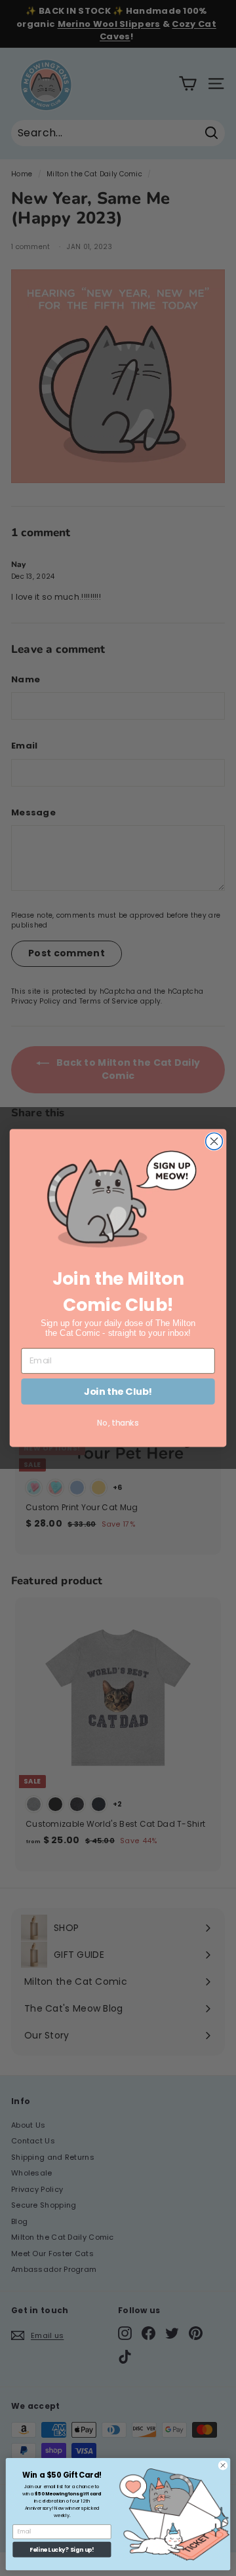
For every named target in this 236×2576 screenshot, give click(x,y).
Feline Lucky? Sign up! (62, 2550)
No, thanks (118, 1423)
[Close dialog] (214, 1142)
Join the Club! (118, 1391)
